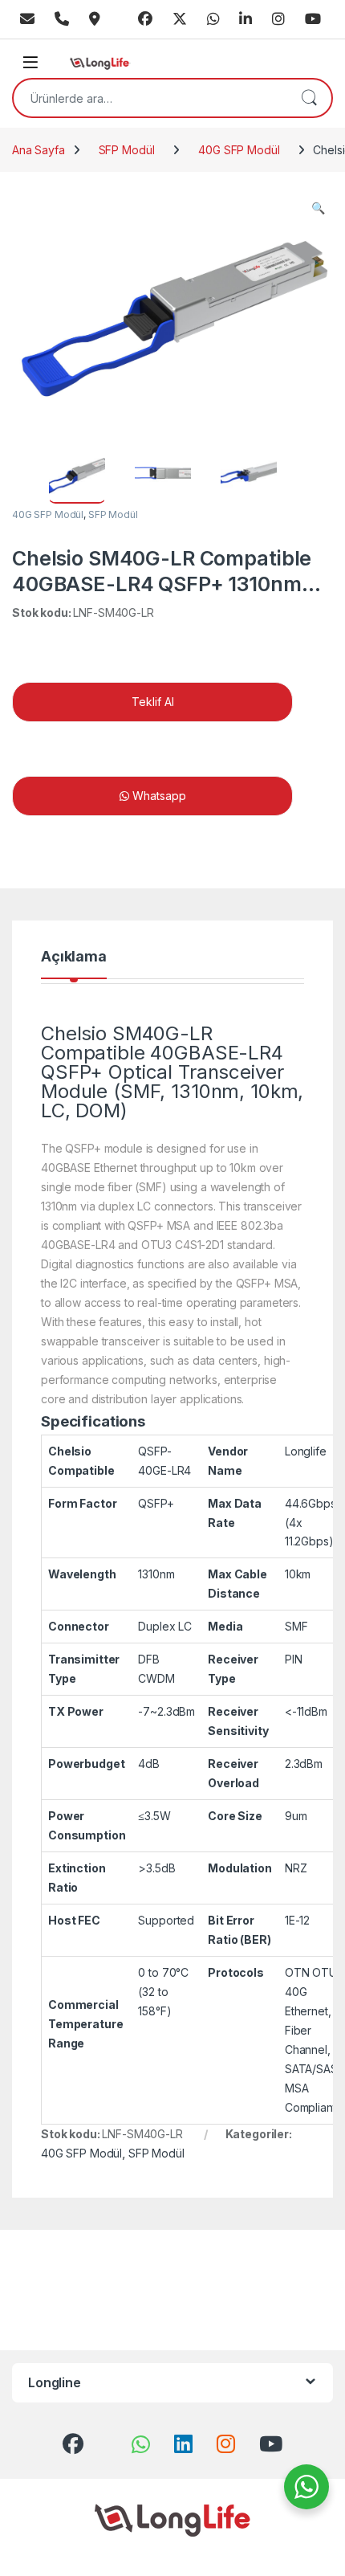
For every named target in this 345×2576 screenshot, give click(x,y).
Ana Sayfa (39, 150)
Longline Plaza (95, 19)
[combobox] (150, 98)
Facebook (145, 19)
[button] (318, 208)
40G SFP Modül (239, 150)
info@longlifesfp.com (27, 19)
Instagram (278, 19)
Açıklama (74, 957)
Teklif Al (153, 702)
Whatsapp (213, 19)
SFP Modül (127, 150)
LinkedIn (246, 19)
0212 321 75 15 (62, 19)
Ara (309, 98)
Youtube (313, 19)
